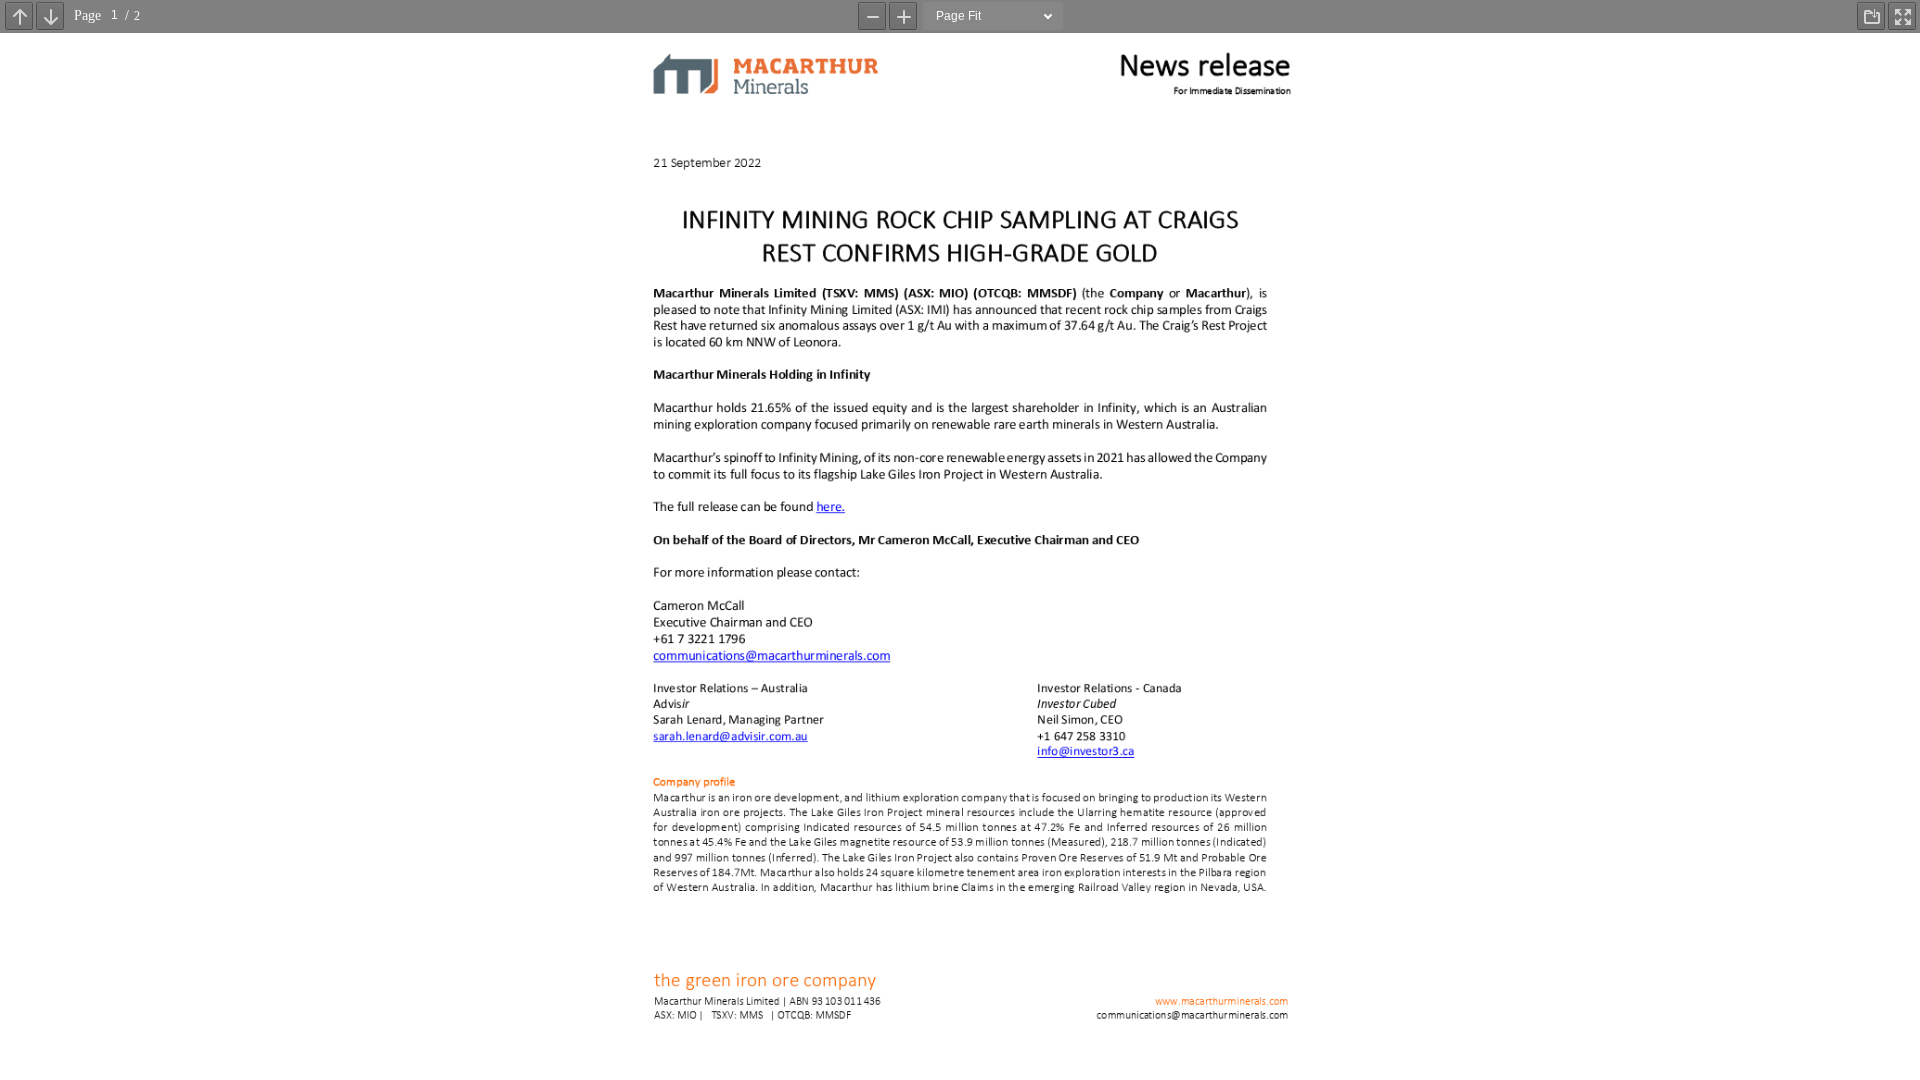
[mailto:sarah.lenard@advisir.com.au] (730, 739)
